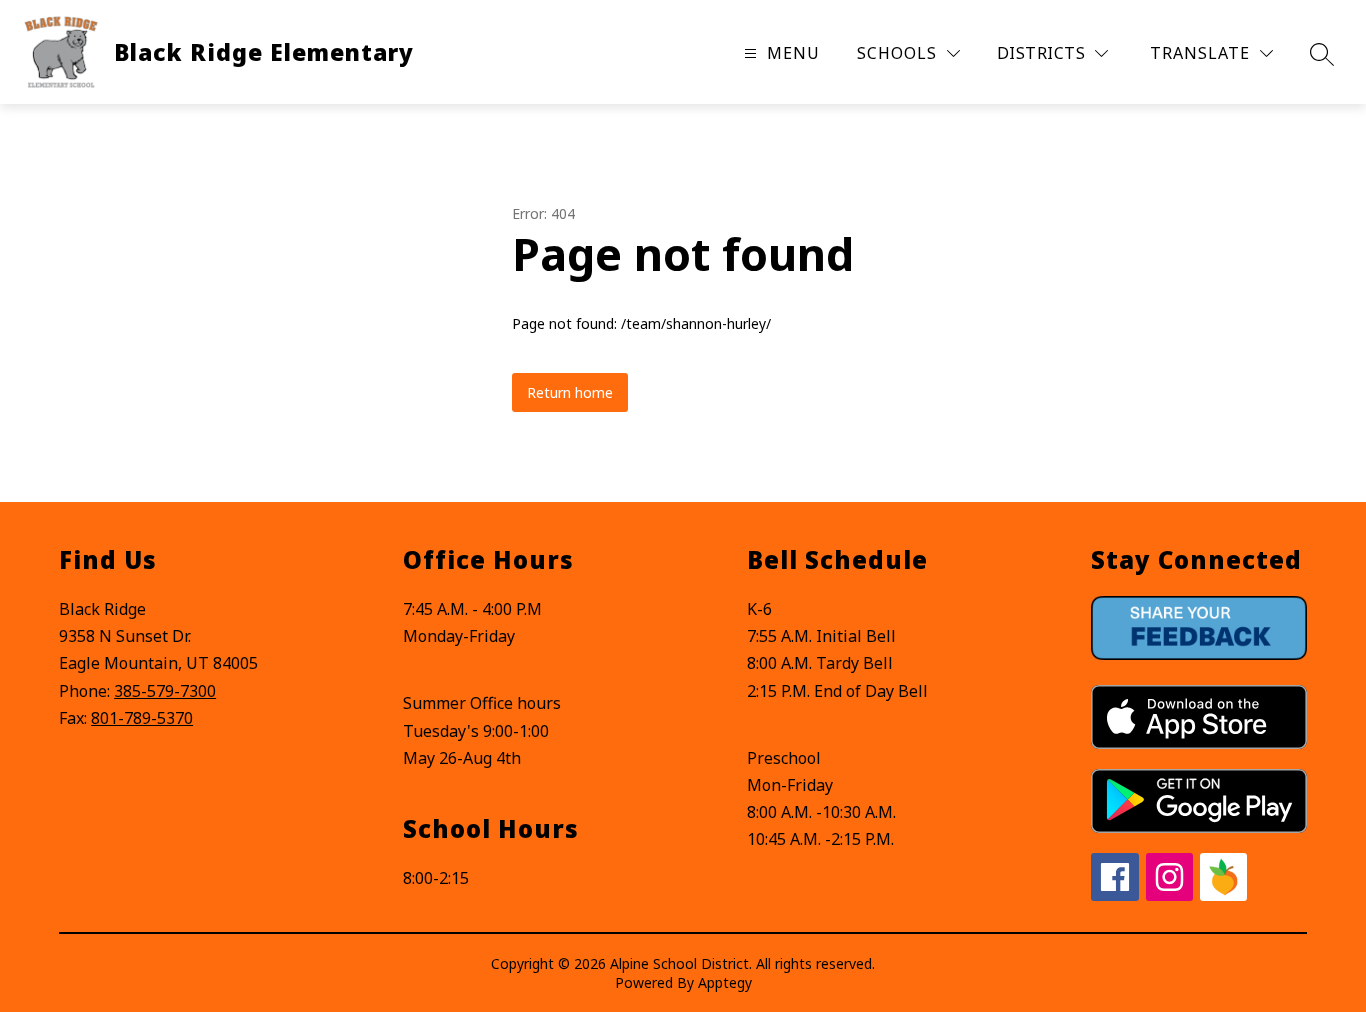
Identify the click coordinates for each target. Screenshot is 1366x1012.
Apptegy (725, 982)
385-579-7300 (165, 691)
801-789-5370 (142, 718)
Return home (570, 392)
